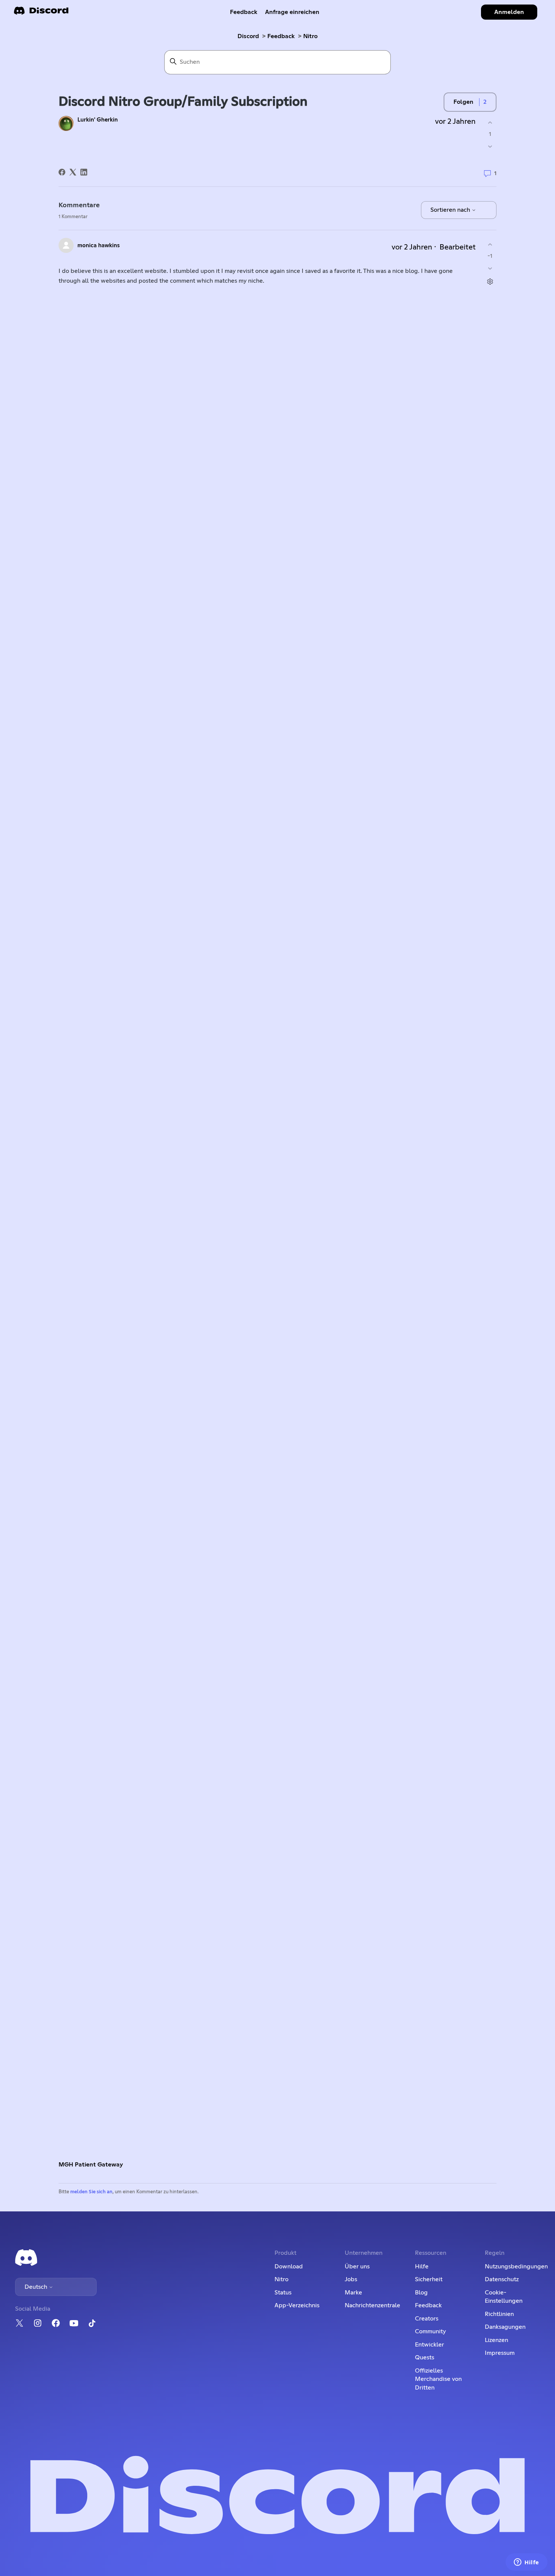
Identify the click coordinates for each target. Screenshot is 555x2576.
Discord (248, 36)
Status (283, 2293)
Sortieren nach (451, 210)
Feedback (244, 12)
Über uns (357, 2267)
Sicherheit (429, 2279)
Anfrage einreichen (292, 12)
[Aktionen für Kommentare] (490, 282)
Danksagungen (505, 2327)
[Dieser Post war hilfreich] (490, 122)
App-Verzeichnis (297, 2305)
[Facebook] (62, 172)
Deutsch (37, 2287)
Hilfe (422, 2267)
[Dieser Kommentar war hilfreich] (490, 244)
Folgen (463, 102)
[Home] (41, 13)
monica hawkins (99, 246)
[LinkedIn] (84, 172)
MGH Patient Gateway (91, 2165)
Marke (353, 2293)
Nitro (310, 36)
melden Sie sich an (91, 2192)
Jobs (351, 2279)
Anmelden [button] (509, 12)
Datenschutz (502, 2279)
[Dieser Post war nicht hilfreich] (490, 147)
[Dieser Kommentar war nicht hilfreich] (490, 269)
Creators (427, 2319)
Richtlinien (499, 2314)
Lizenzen (496, 2340)
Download (289, 2267)
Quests (425, 2357)
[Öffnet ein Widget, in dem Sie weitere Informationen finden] (526, 2563)
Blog (421, 2293)
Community (430, 2331)
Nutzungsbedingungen (516, 2267)
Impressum (500, 2353)
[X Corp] (73, 172)
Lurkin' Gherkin (98, 120)
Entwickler (429, 2345)
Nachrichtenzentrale (372, 2305)
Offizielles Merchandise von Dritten (438, 2379)
